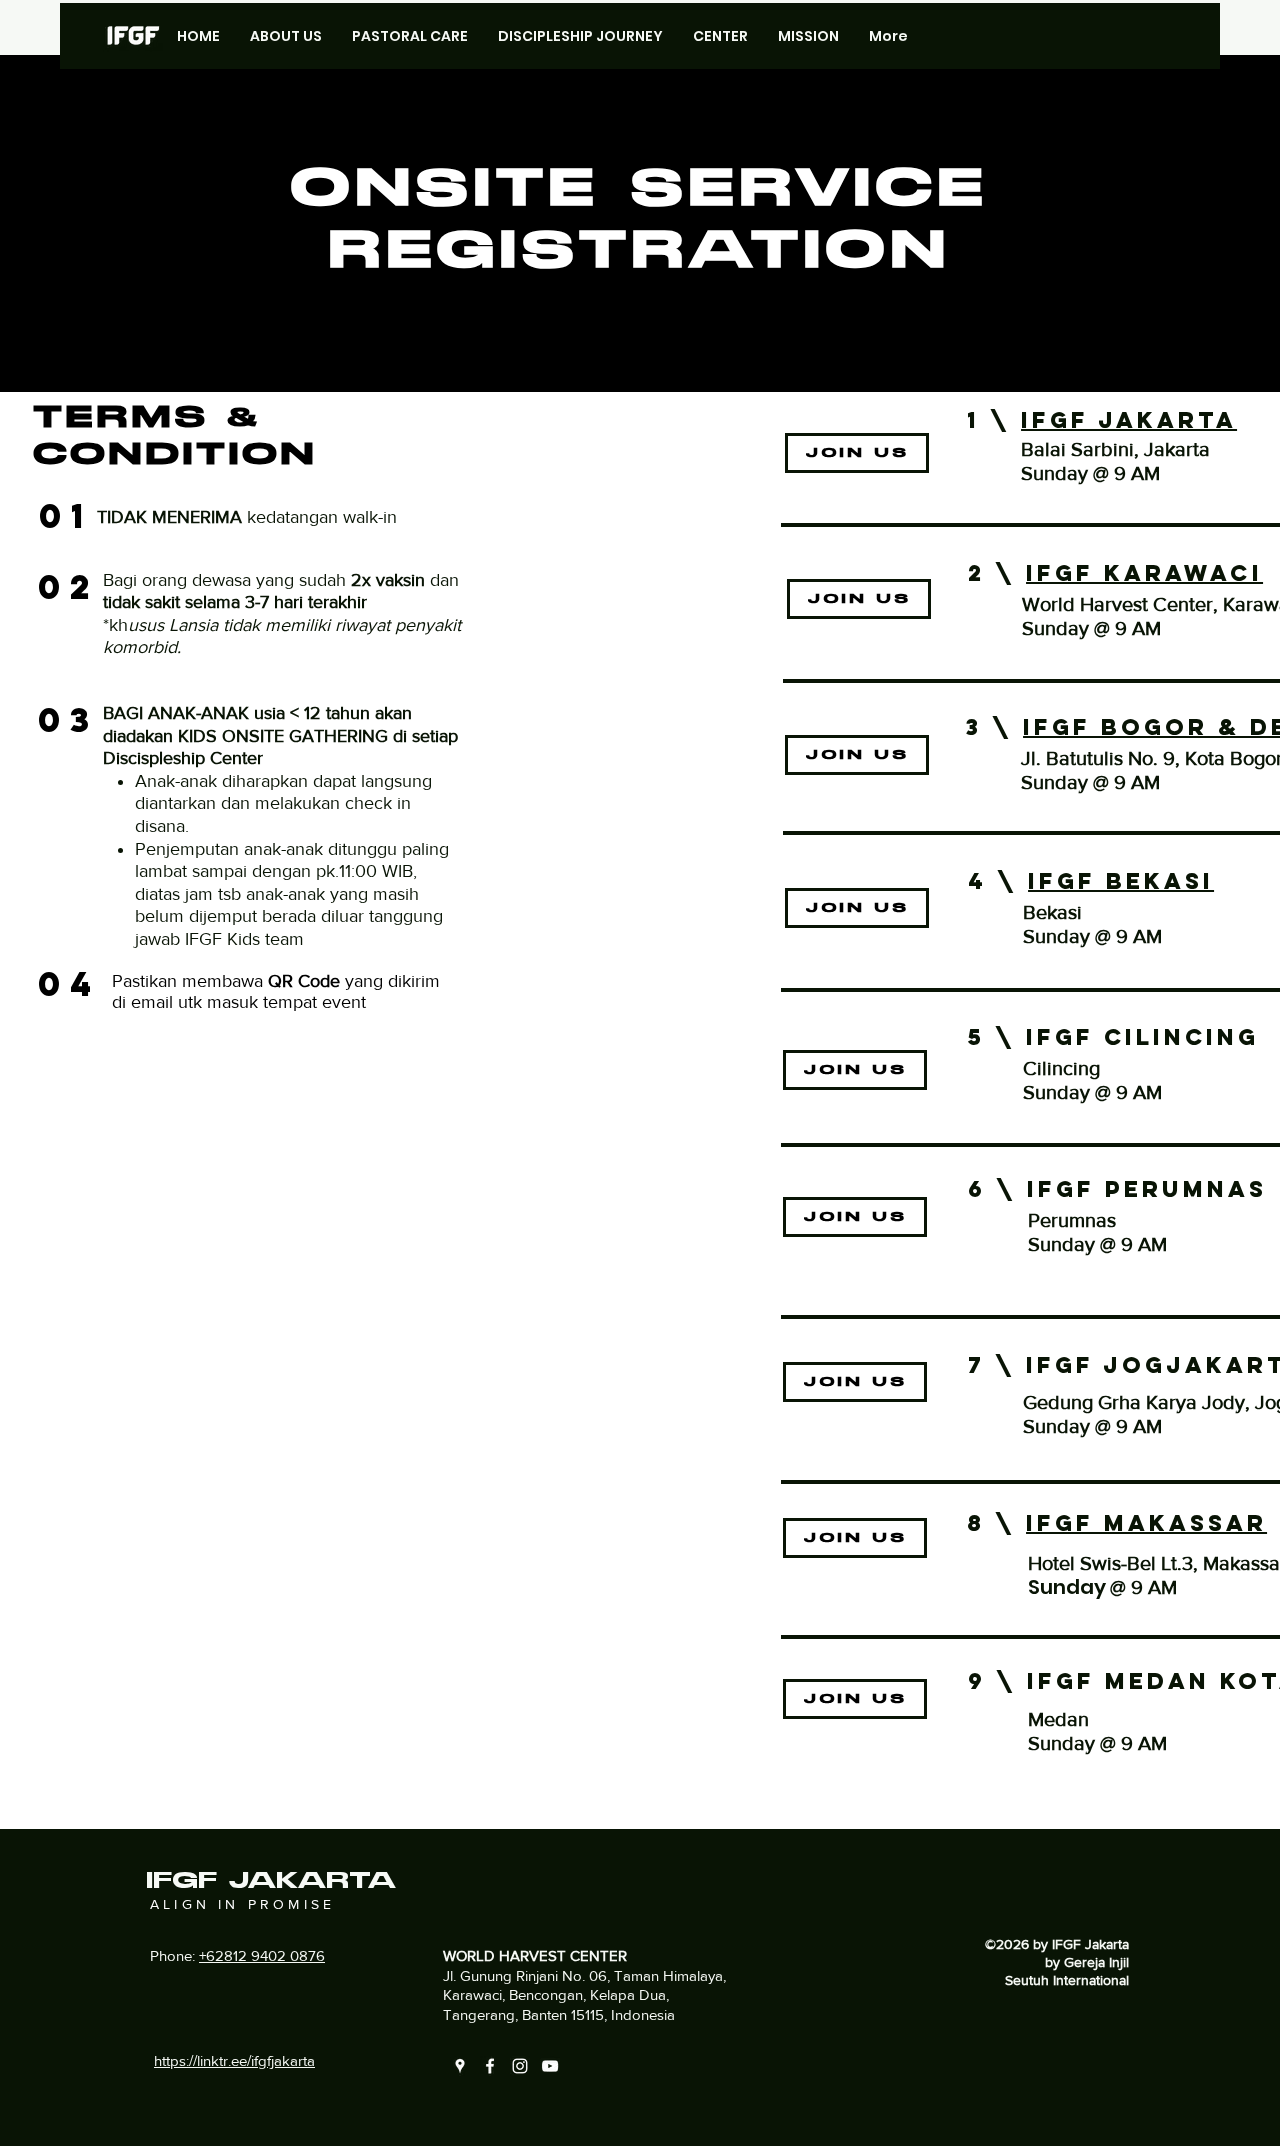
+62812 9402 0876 (262, 1955)
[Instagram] (520, 2066)
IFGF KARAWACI (1144, 573)
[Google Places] (460, 2066)
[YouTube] (550, 2066)
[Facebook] (490, 2066)
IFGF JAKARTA (1129, 420)
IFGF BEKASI (1121, 881)
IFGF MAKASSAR (1146, 1523)
